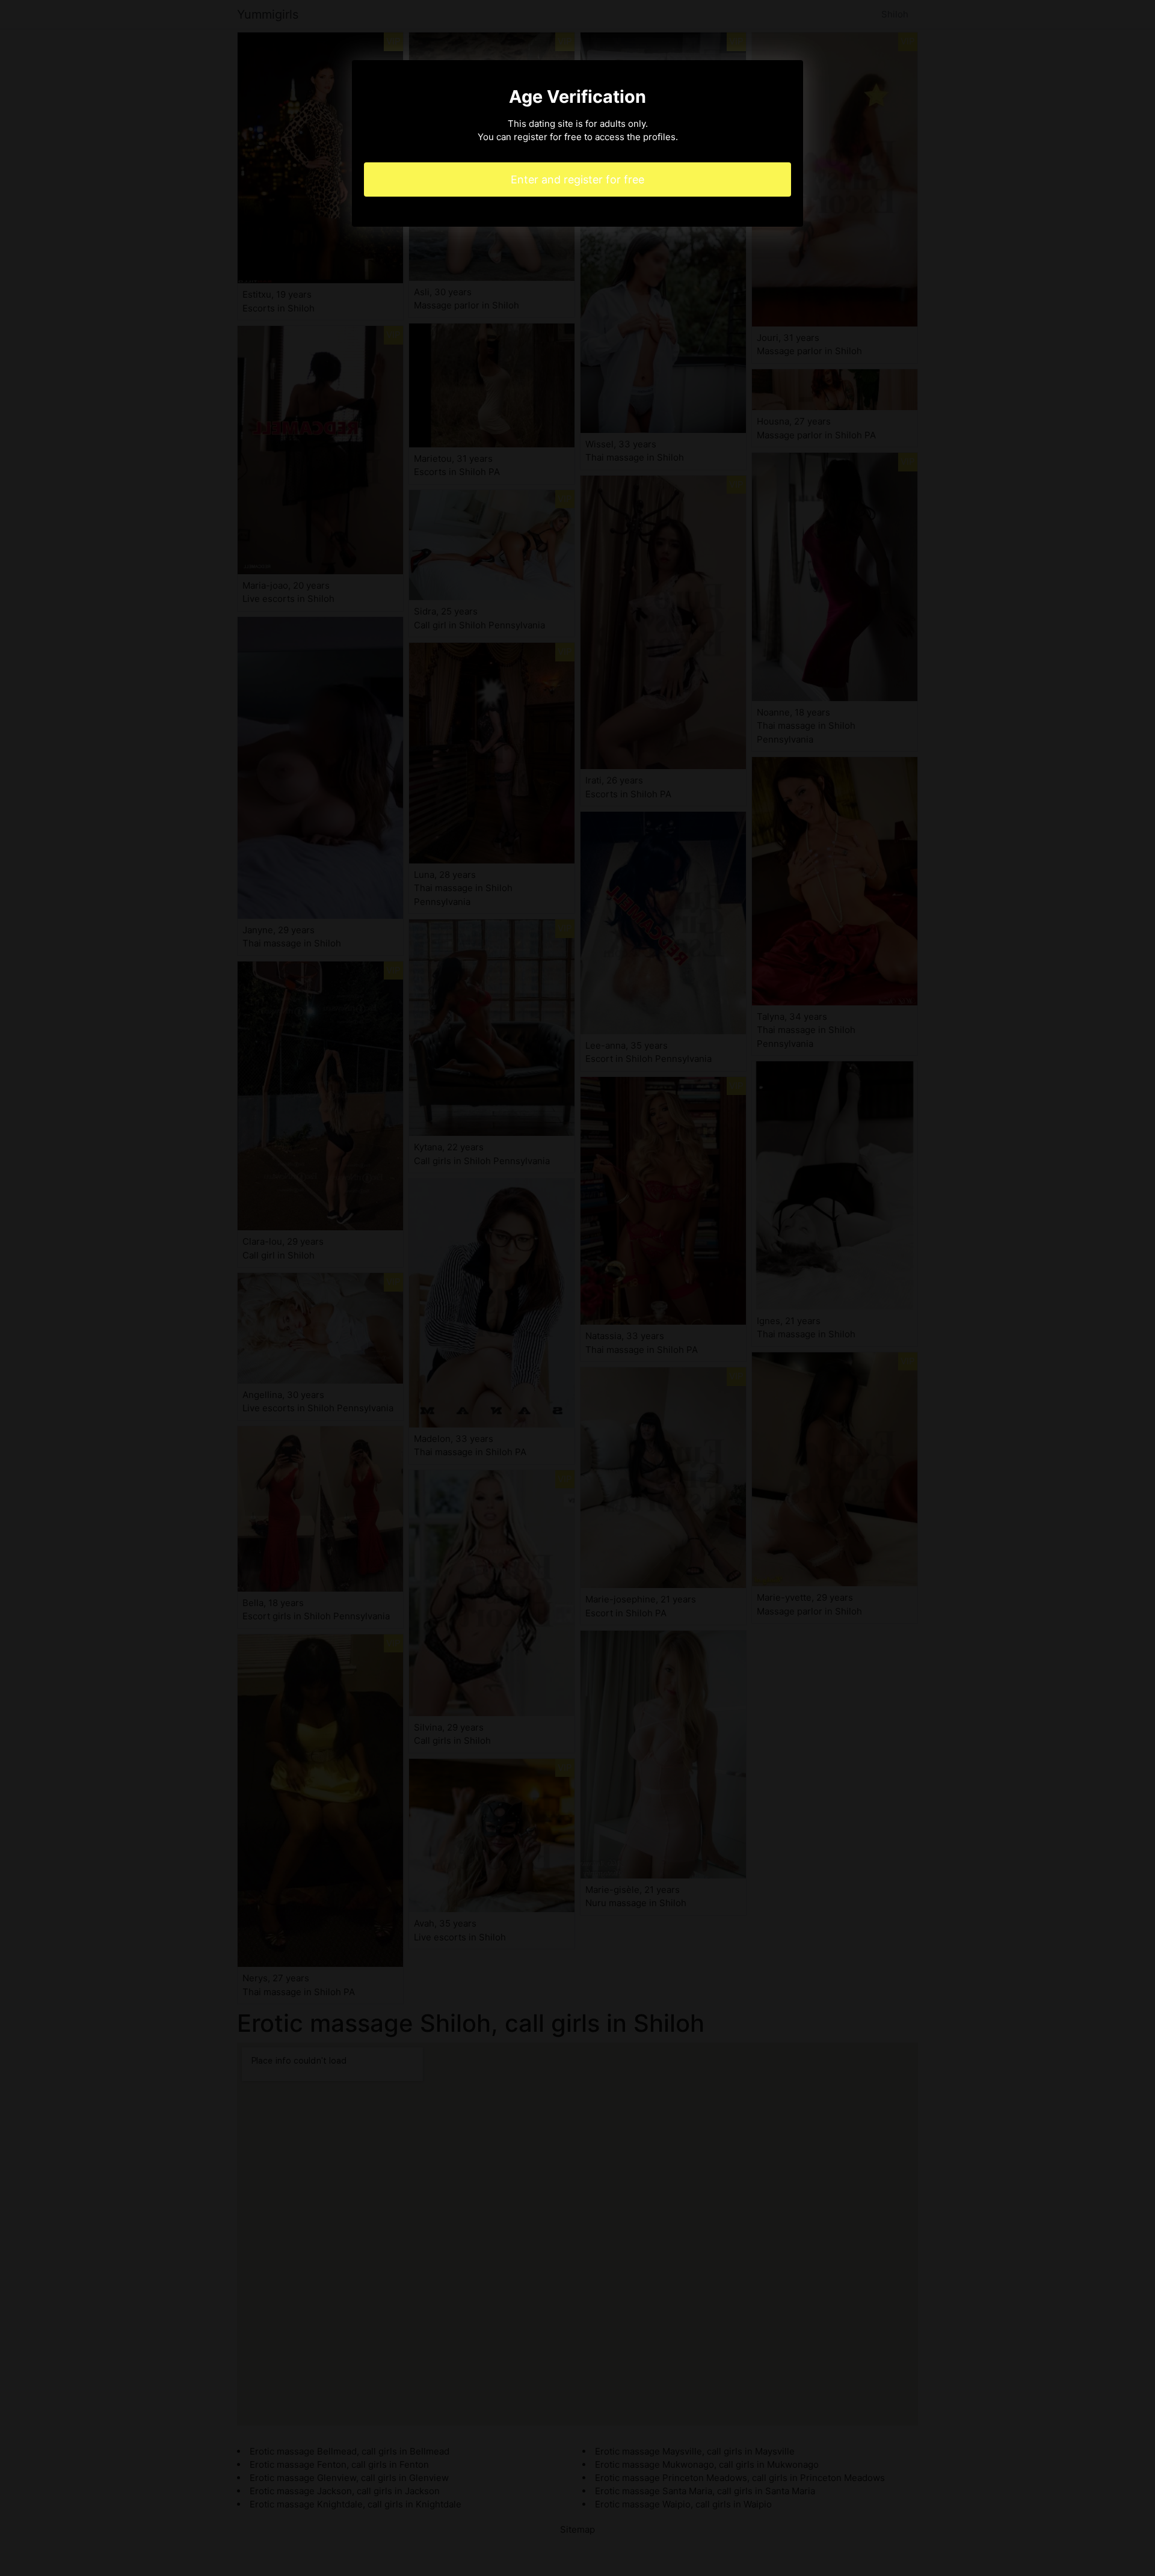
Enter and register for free (577, 179)
